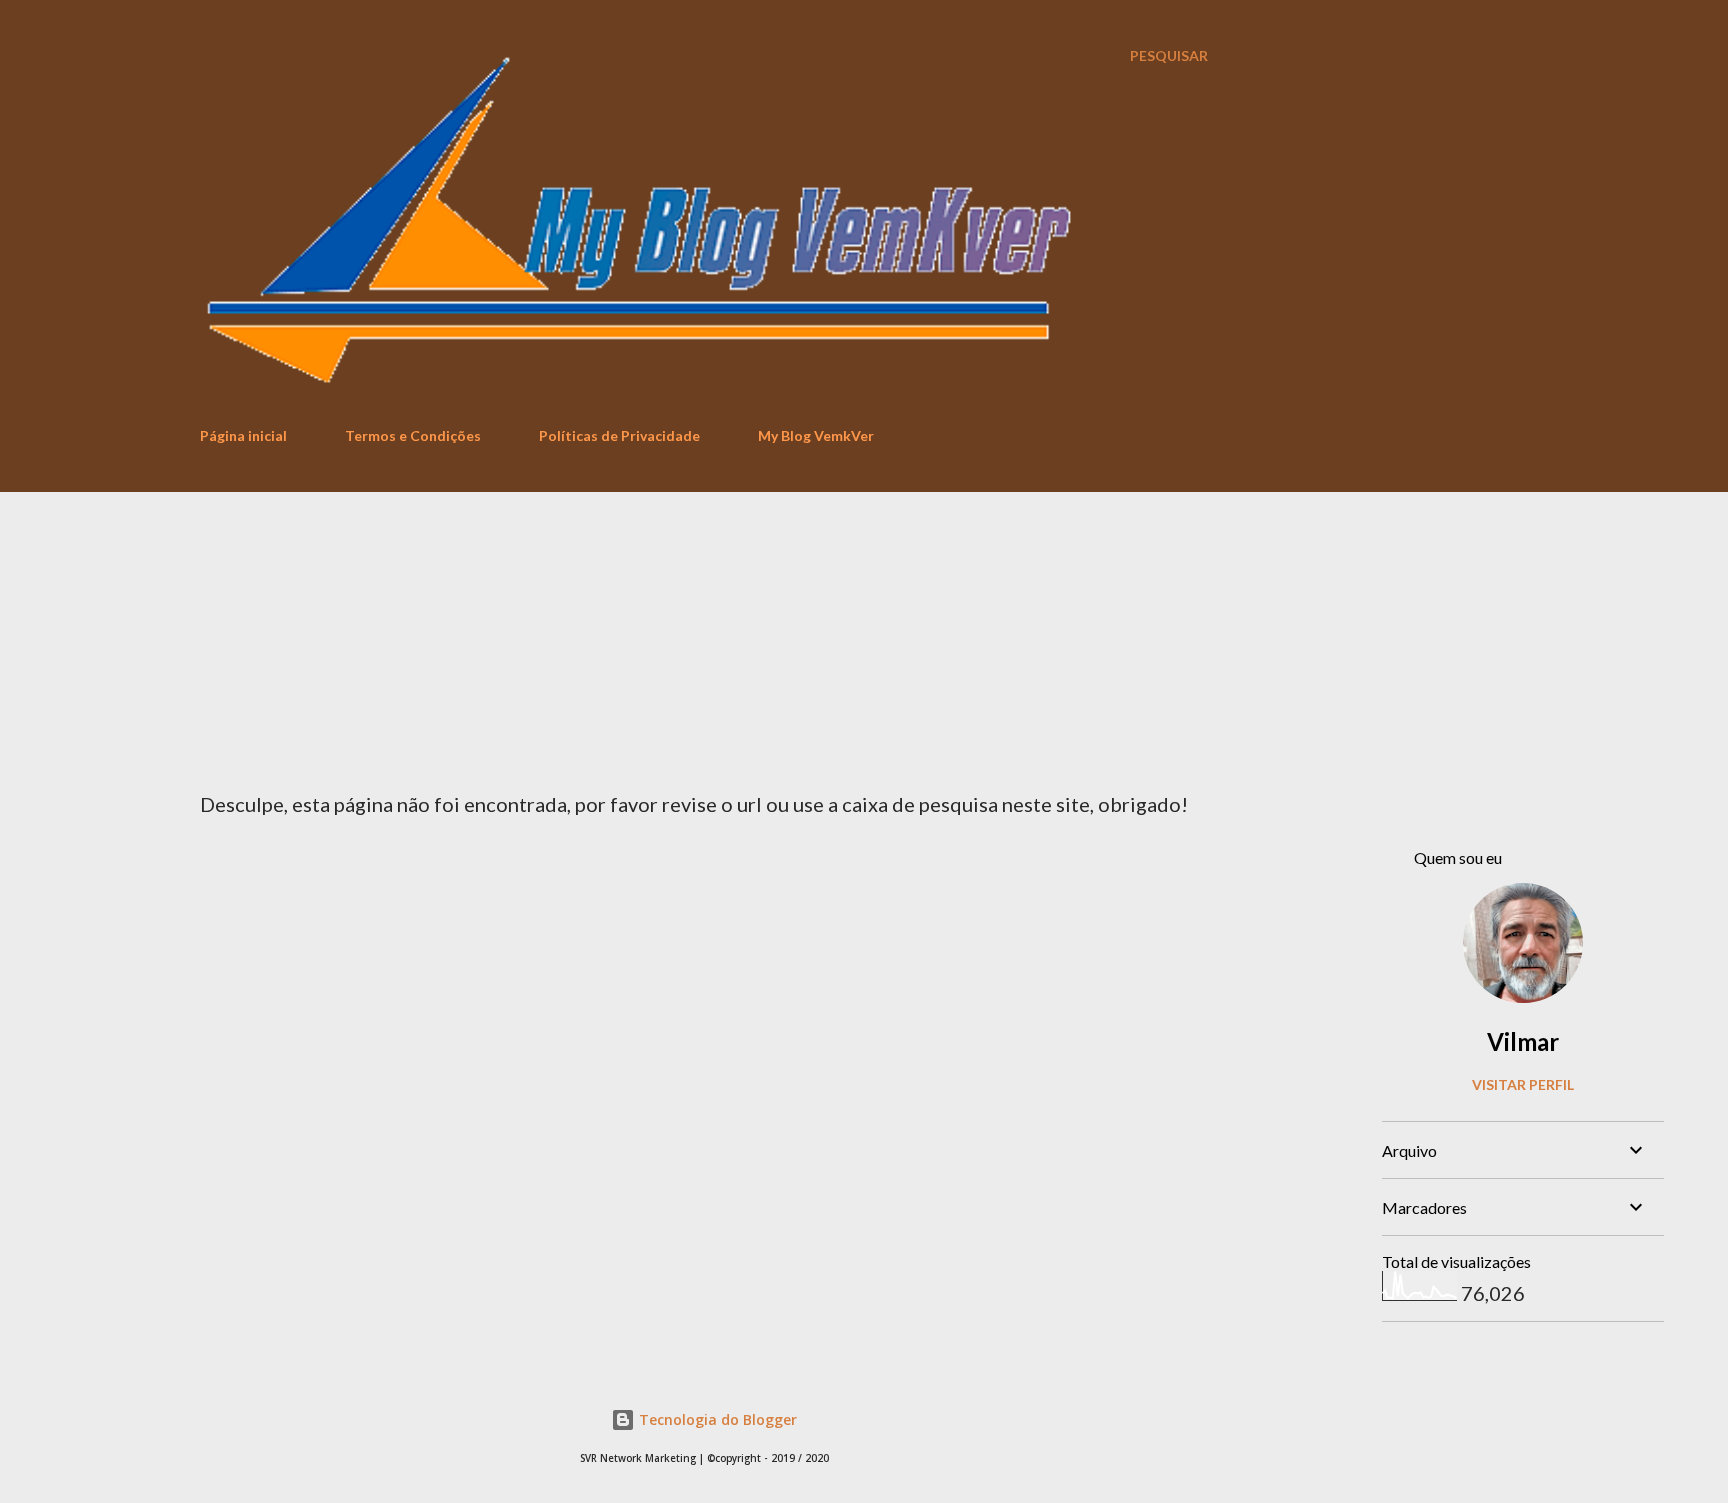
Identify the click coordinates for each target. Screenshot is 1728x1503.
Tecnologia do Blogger (716, 1419)
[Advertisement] (864, 642)
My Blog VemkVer (816, 435)
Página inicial (243, 435)
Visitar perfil (1523, 1084)
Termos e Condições (413, 435)
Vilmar (1523, 1041)
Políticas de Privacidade (619, 435)
